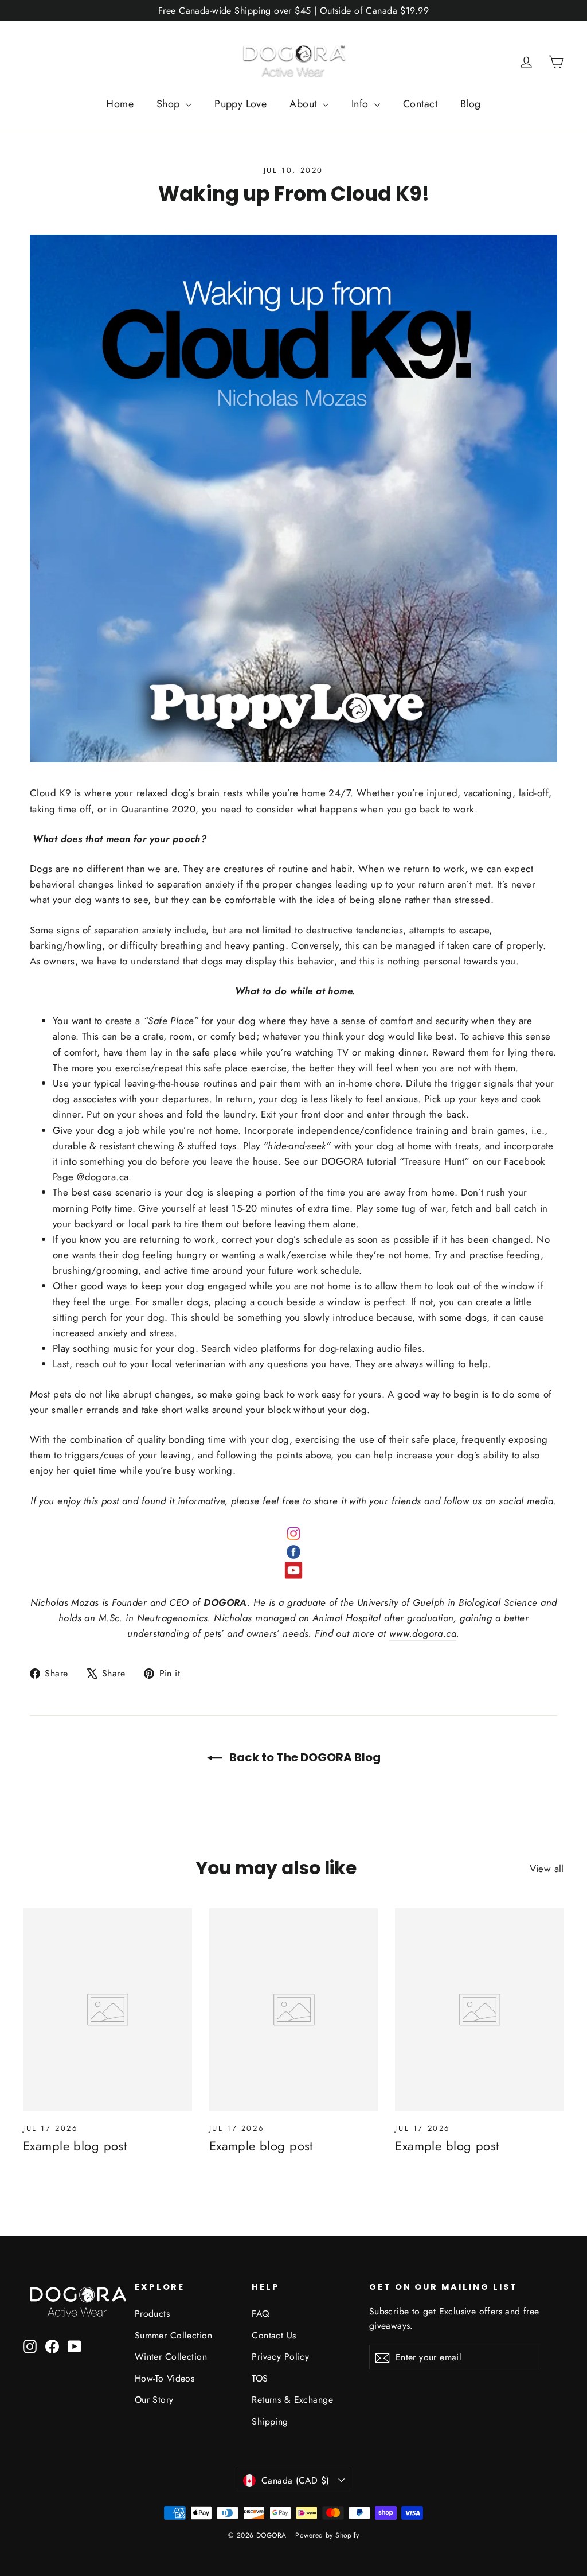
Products (152, 2314)
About (305, 104)
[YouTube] (293, 1570)
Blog (471, 104)
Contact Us (274, 2335)
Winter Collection (171, 2357)
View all (547, 1869)
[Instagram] (293, 1534)
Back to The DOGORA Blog (304, 1757)
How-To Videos (165, 2378)
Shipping (270, 2421)
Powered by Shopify (327, 2535)
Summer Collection (173, 2335)
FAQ (260, 2314)
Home (120, 104)
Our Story (154, 2400)
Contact (420, 104)
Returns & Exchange (292, 2400)
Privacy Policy (280, 2357)
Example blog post (75, 2146)
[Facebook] (293, 1552)
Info (361, 104)
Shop (170, 104)
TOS (260, 2378)
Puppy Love (240, 104)
